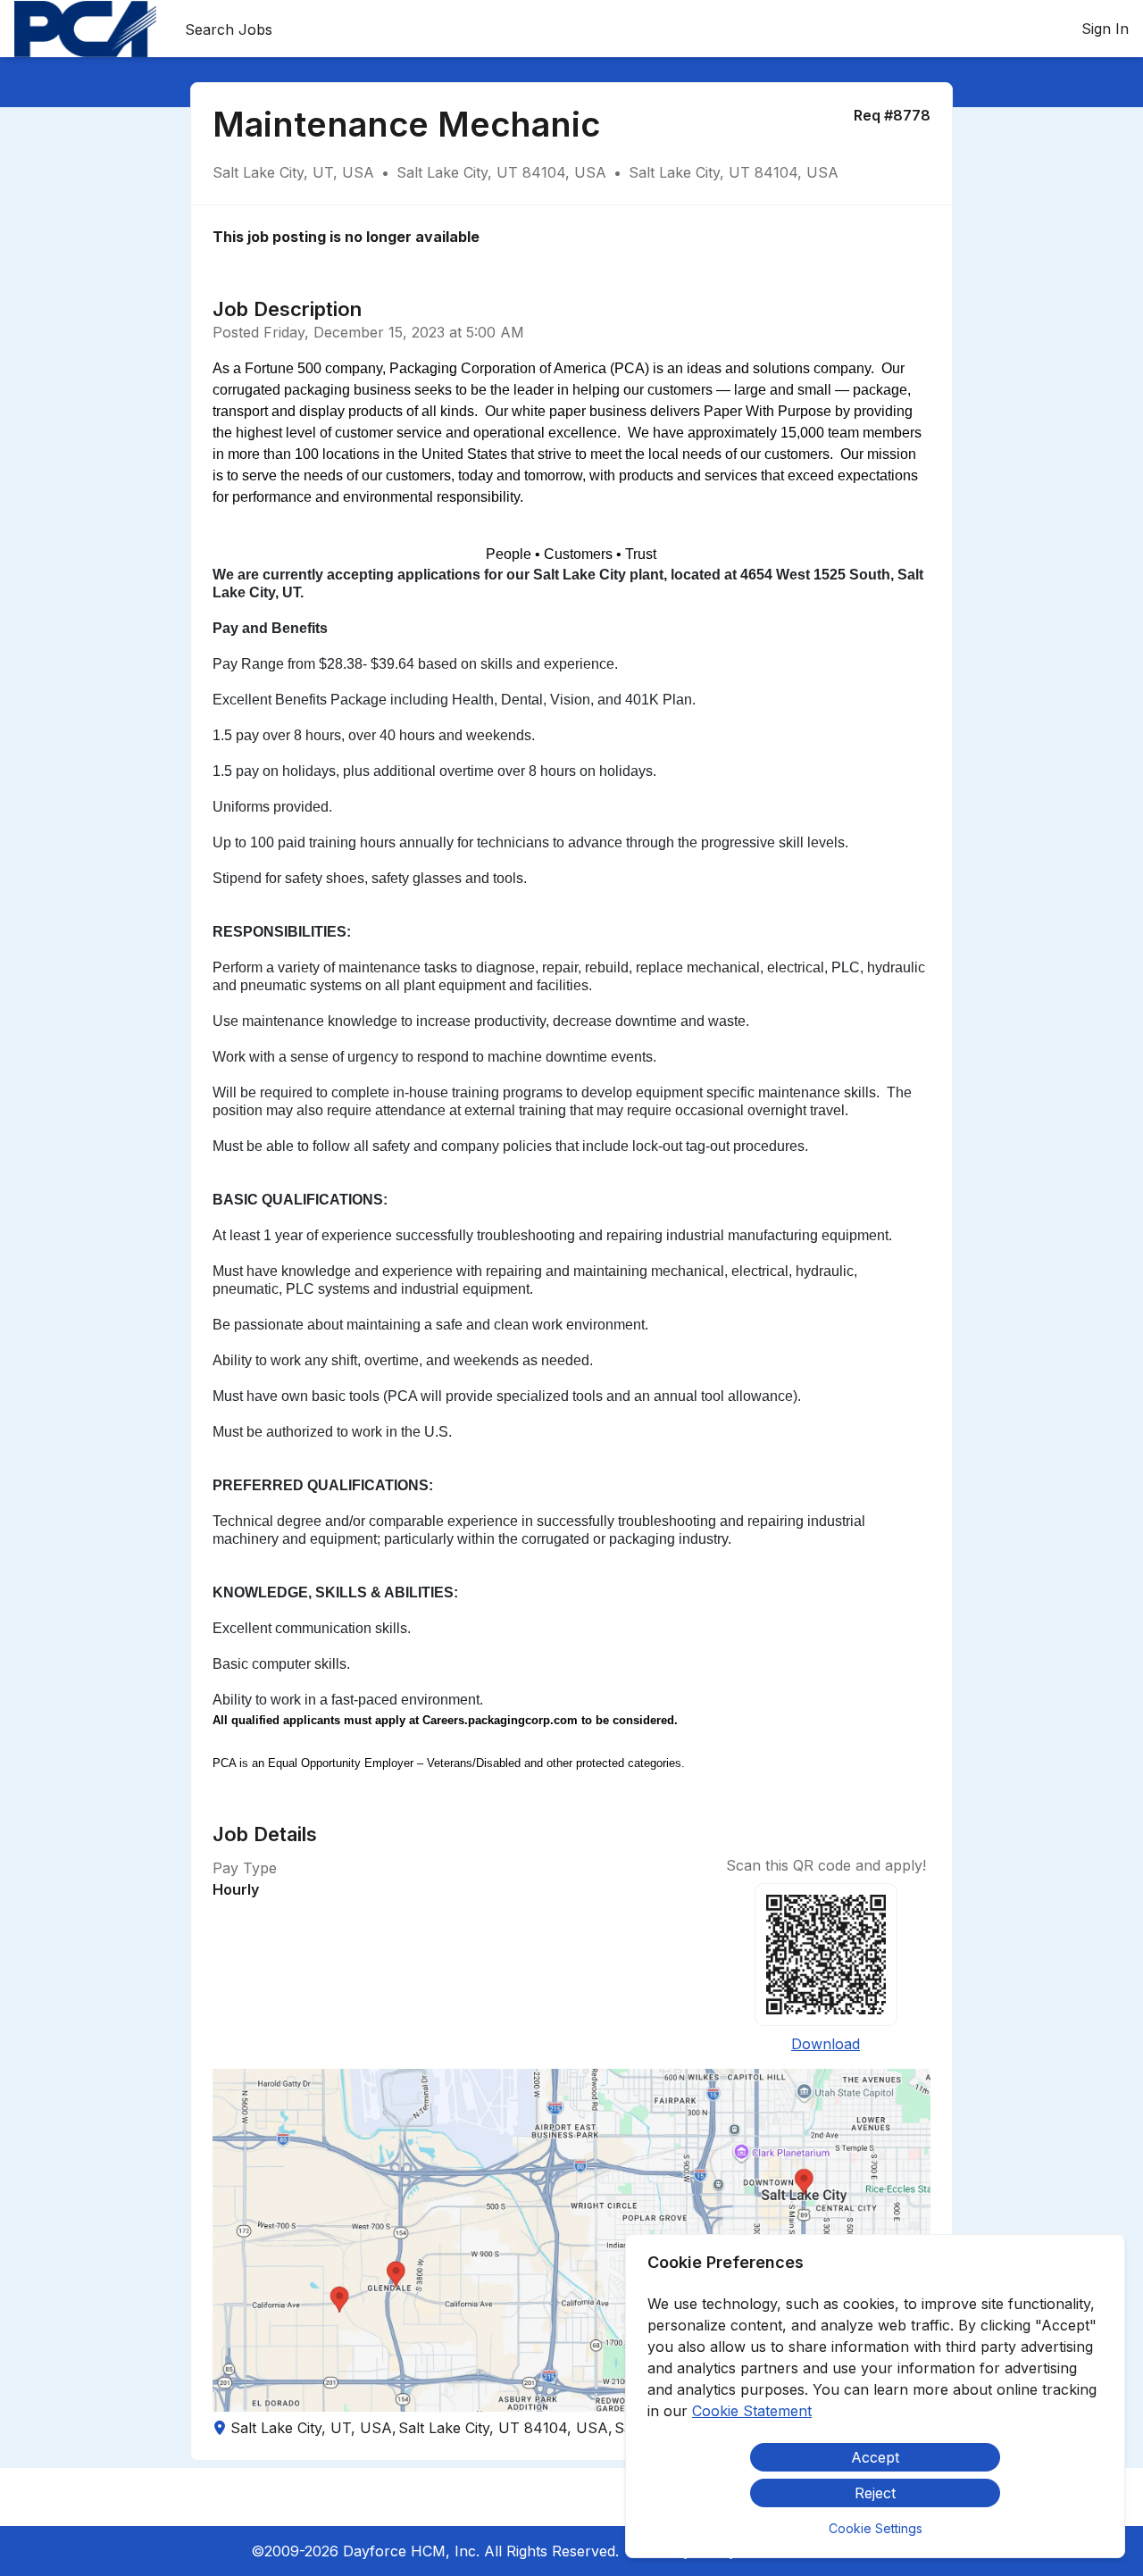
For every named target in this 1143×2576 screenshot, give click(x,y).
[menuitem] (85, 29)
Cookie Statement (752, 2411)
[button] (571, 2240)
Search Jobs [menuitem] (229, 29)
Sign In (1105, 29)
